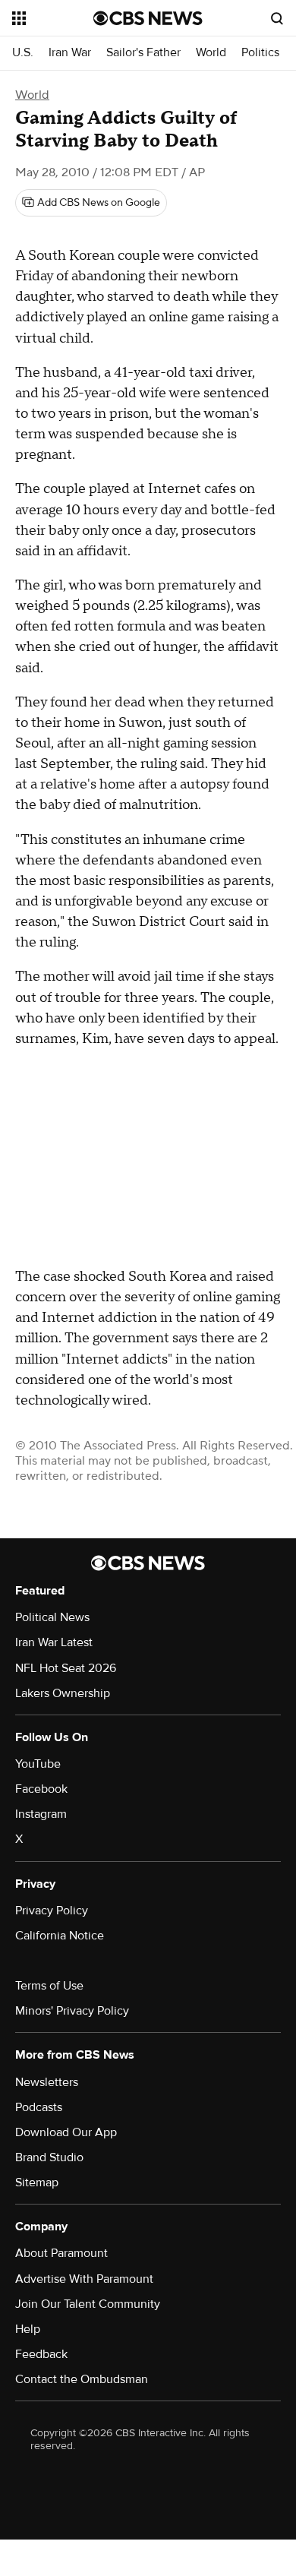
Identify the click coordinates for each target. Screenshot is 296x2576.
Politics (260, 53)
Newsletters (47, 2082)
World (211, 53)
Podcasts (39, 2107)
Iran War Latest (54, 1642)
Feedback (41, 2354)
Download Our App (66, 2132)
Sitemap (37, 2182)
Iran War (70, 53)
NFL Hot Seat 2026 (66, 1668)
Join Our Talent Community (88, 2304)
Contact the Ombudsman (82, 2379)
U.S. (23, 53)
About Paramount (61, 2253)
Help (28, 2329)
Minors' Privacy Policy (72, 2011)
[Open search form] (277, 18)
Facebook (41, 1789)
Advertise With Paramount (84, 2279)
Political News (52, 1617)
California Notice (60, 1936)
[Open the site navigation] (53, 18)
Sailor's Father (143, 53)
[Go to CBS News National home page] (148, 18)
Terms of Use (49, 1986)
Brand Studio (49, 2157)
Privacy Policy (52, 1911)
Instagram (41, 1814)
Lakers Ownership (63, 1693)
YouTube (38, 1764)
